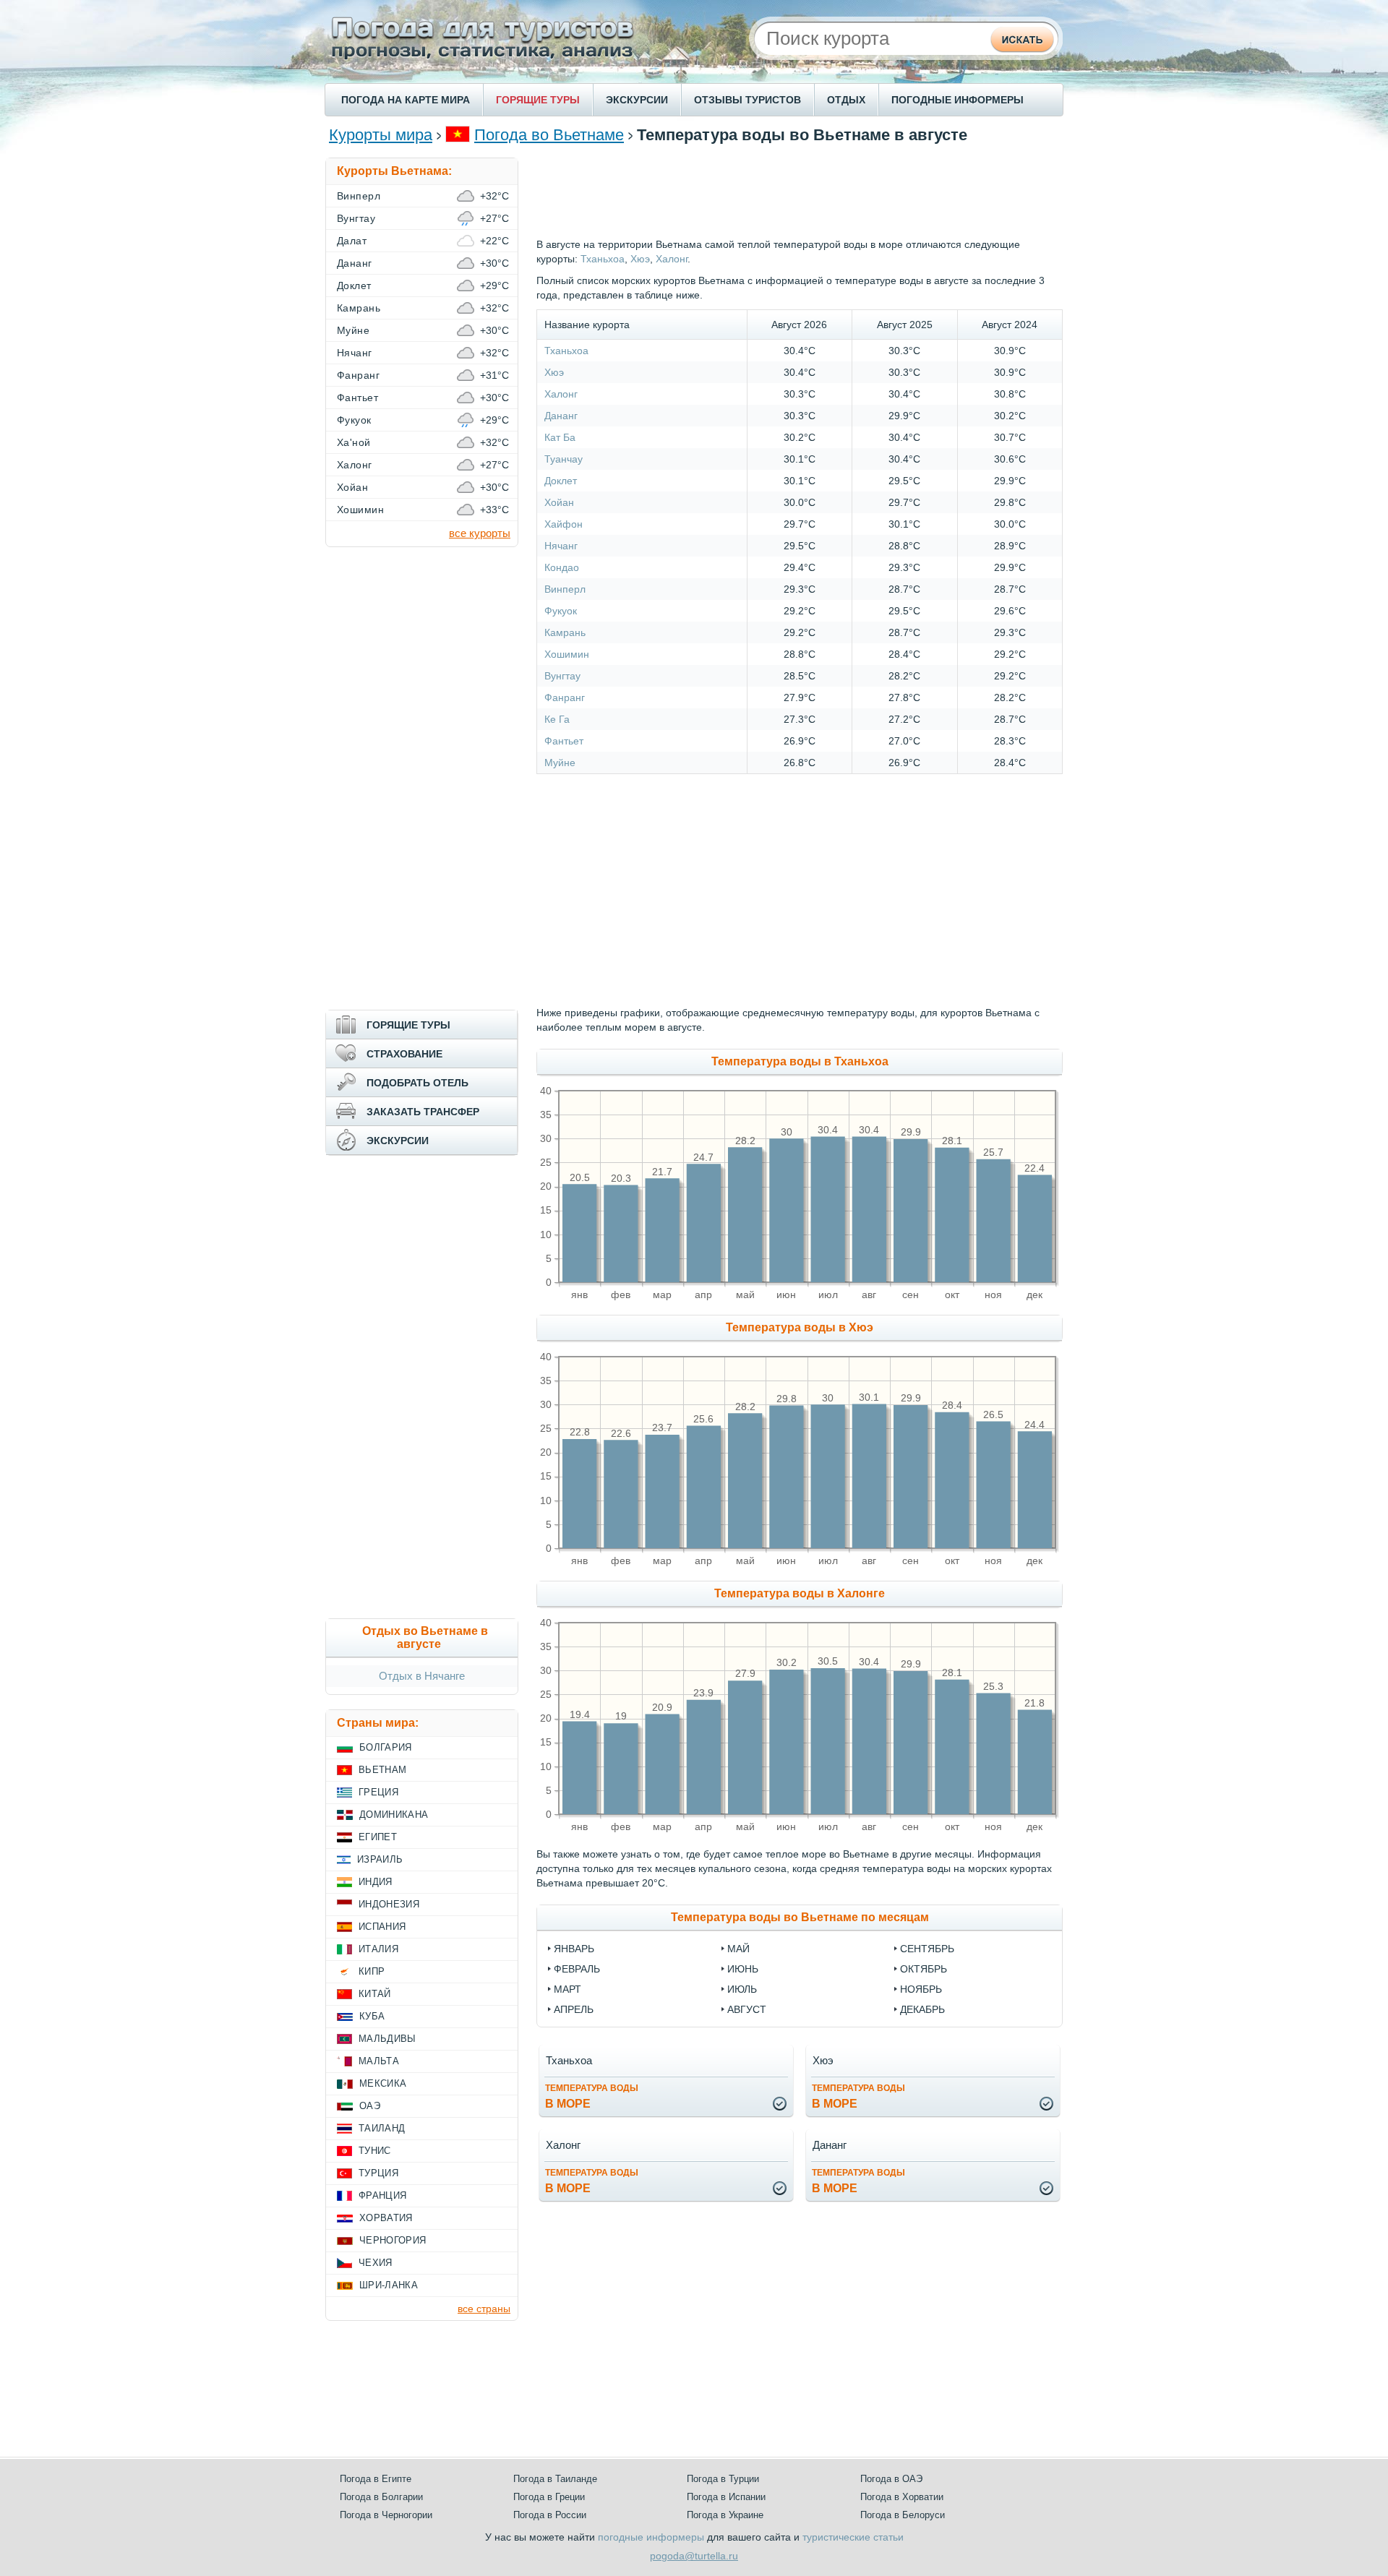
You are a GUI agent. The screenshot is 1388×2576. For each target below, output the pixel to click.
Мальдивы (387, 2039)
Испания (382, 1927)
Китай (375, 1994)
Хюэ (640, 259)
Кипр (372, 1971)
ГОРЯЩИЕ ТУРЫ (538, 100)
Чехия (376, 2263)
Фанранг (565, 697)
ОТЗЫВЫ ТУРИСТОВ (747, 100)
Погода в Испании (726, 2497)
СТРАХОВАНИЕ (404, 1054)
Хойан (559, 502)
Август (747, 2009)
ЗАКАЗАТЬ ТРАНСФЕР (423, 1112)
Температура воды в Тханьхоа (800, 1061)
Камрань (565, 632)
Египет (378, 1837)
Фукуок (561, 611)
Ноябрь (921, 1989)
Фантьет (564, 741)
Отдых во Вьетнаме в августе (425, 1637)
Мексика (383, 2083)
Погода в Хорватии (902, 2497)
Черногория (393, 2240)
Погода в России (550, 2515)
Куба (372, 2016)
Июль (742, 1989)
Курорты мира (381, 135)
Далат (352, 241)
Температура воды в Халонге (800, 1593)
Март (567, 1989)
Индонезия (389, 1904)
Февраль (577, 1969)
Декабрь (922, 2009)
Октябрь (924, 1969)
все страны (484, 2309)
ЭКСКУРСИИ (637, 100)
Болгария (386, 1747)
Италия (378, 1949)
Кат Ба (560, 437)
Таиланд (382, 2128)
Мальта (379, 2061)
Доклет (561, 481)
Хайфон (564, 524)
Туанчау (564, 459)
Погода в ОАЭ (891, 2479)
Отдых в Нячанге (422, 1676)
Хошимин (567, 654)
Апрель (574, 2009)
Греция (378, 1792)
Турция (378, 2173)
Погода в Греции (549, 2497)
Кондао (562, 567)
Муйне (560, 763)
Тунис (375, 2151)
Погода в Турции (723, 2479)
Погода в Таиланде (555, 2479)
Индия (376, 1882)
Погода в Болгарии (381, 2497)
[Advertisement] (800, 190)
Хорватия (386, 2218)
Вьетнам (382, 1770)
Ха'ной (354, 442)
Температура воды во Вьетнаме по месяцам (800, 1917)
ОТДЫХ (846, 100)
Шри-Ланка (389, 2285)
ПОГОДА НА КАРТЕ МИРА (406, 100)
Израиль (380, 1859)
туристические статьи (853, 2537)
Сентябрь (927, 1949)
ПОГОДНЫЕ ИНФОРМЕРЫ (958, 100)
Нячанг (561, 546)
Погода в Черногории (386, 2515)
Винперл (565, 589)
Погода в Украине (725, 2515)
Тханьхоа (603, 259)
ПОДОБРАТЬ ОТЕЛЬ (417, 1083)
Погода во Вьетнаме (549, 135)
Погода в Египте (376, 2479)
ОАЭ (370, 2106)
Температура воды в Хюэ (800, 1327)
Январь (574, 1949)
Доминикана (394, 1815)
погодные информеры (651, 2537)
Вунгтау (562, 676)
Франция (382, 2195)
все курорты (480, 533)
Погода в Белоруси (903, 2515)
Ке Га (557, 719)
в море (592, 2096)
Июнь (743, 1969)
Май (738, 1949)
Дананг (561, 416)
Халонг (672, 259)
